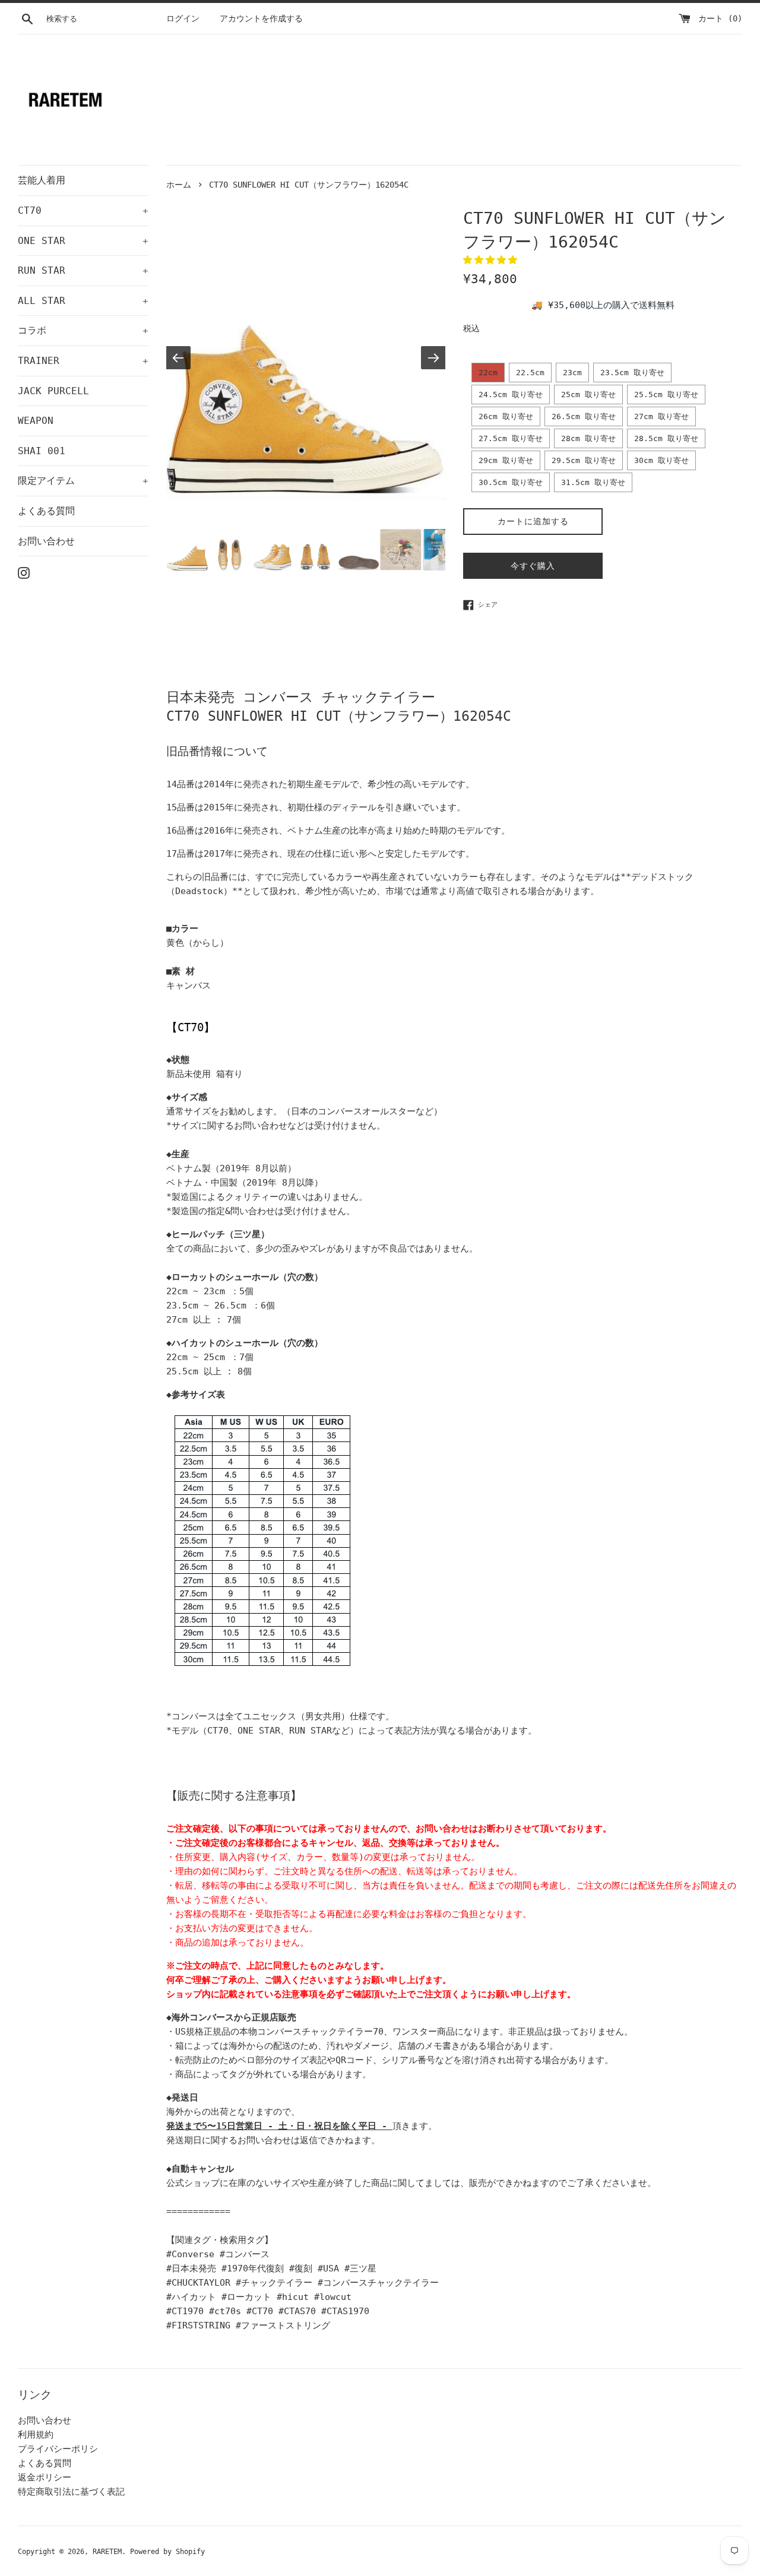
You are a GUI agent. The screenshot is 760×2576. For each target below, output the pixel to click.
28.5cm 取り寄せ (666, 438)
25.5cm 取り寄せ (666, 395)
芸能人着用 (42, 180)
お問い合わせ (46, 541)
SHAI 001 (42, 451)
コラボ (83, 330)
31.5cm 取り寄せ (593, 482)
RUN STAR (83, 270)
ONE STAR (83, 241)
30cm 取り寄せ (661, 460)
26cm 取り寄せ (506, 416)
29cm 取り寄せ (506, 460)
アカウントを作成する (261, 18)
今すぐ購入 (533, 566)
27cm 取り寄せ (661, 416)
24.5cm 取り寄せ (511, 395)
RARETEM (107, 2552)
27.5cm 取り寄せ (511, 438)
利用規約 (36, 2435)
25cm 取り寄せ (588, 395)
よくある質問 (46, 511)
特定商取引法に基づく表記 (71, 2492)
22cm (488, 373)
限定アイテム (83, 481)
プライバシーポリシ (58, 2449)
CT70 (83, 210)
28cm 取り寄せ (588, 438)
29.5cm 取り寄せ (584, 460)
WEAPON (36, 421)
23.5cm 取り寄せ (632, 373)
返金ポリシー (45, 2477)
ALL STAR (83, 301)
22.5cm (530, 373)
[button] (493, 260)
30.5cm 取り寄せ (511, 482)
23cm (572, 373)
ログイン (183, 18)
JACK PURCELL (53, 391)
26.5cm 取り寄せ (584, 416)
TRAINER (83, 361)
